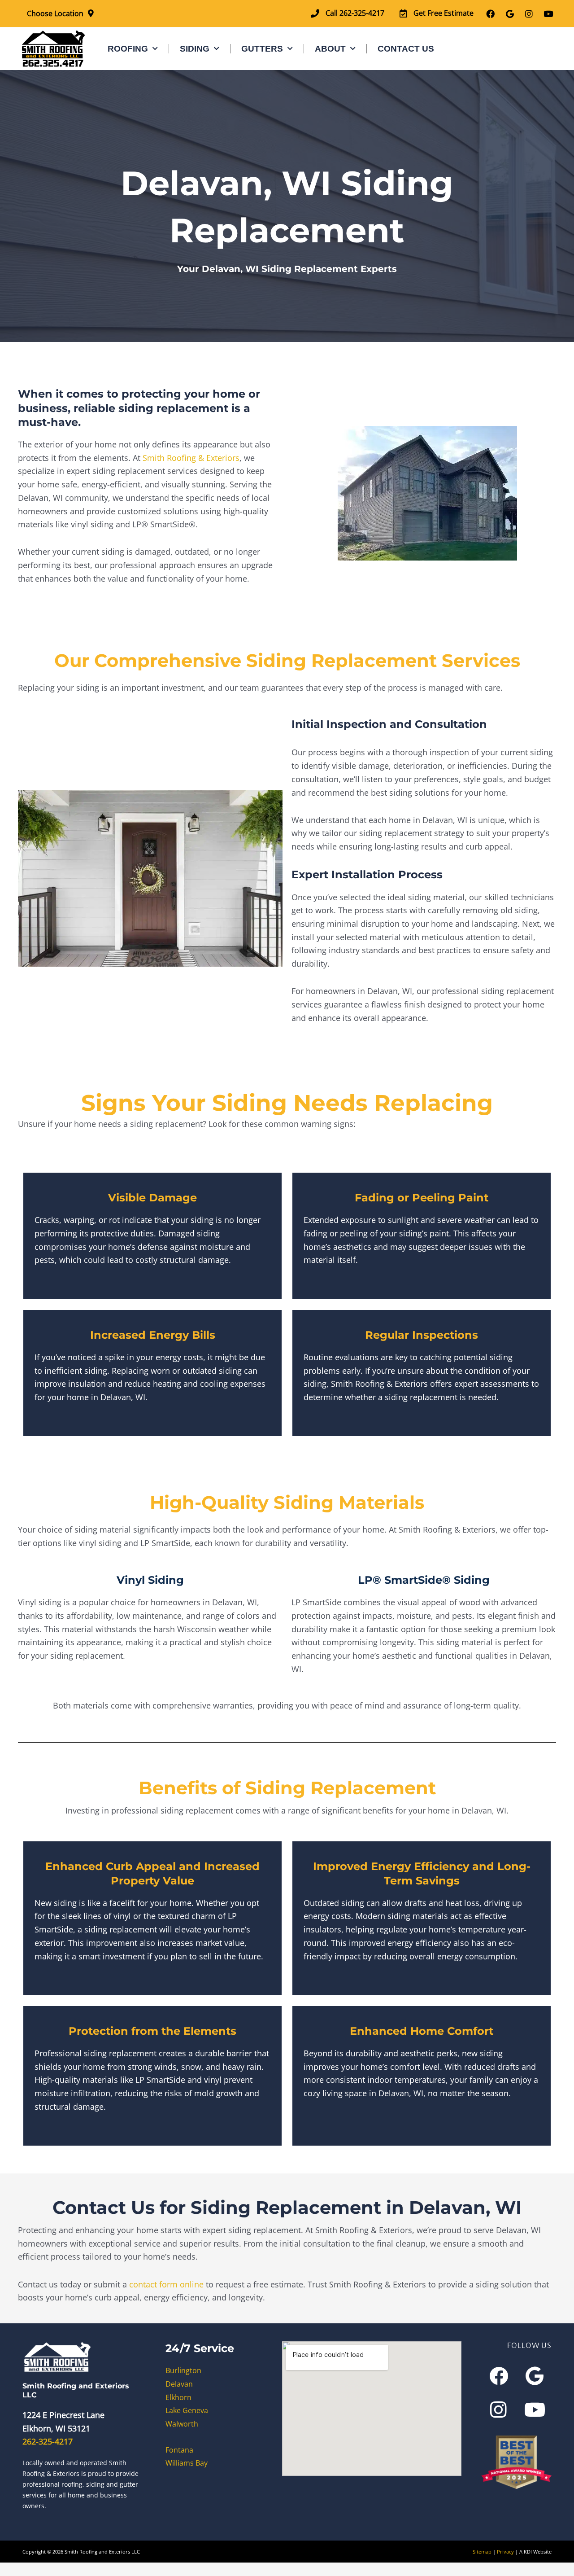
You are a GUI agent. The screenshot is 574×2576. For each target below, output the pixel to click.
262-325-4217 (48, 2441)
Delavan (179, 2383)
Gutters (262, 49)
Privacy (505, 2551)
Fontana (179, 2449)
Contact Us (406, 49)
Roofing (128, 49)
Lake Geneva (187, 2410)
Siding (195, 49)
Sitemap (482, 2551)
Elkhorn (178, 2397)
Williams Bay (187, 2463)
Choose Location (55, 13)
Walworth (182, 2424)
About (330, 49)
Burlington (183, 2370)
